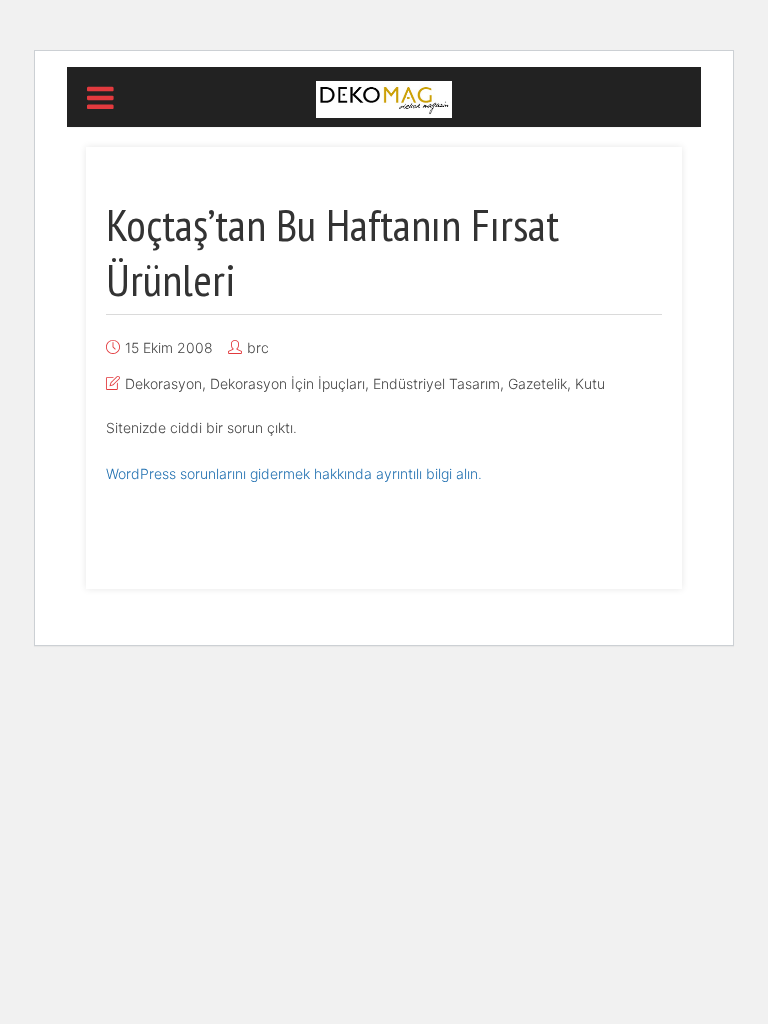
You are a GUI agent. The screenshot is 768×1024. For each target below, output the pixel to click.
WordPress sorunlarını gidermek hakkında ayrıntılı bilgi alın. (294, 473)
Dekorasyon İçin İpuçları (287, 383)
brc (258, 347)
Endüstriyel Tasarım (436, 383)
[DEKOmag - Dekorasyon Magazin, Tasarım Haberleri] (384, 98)
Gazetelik (537, 383)
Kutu (590, 383)
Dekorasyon (163, 383)
